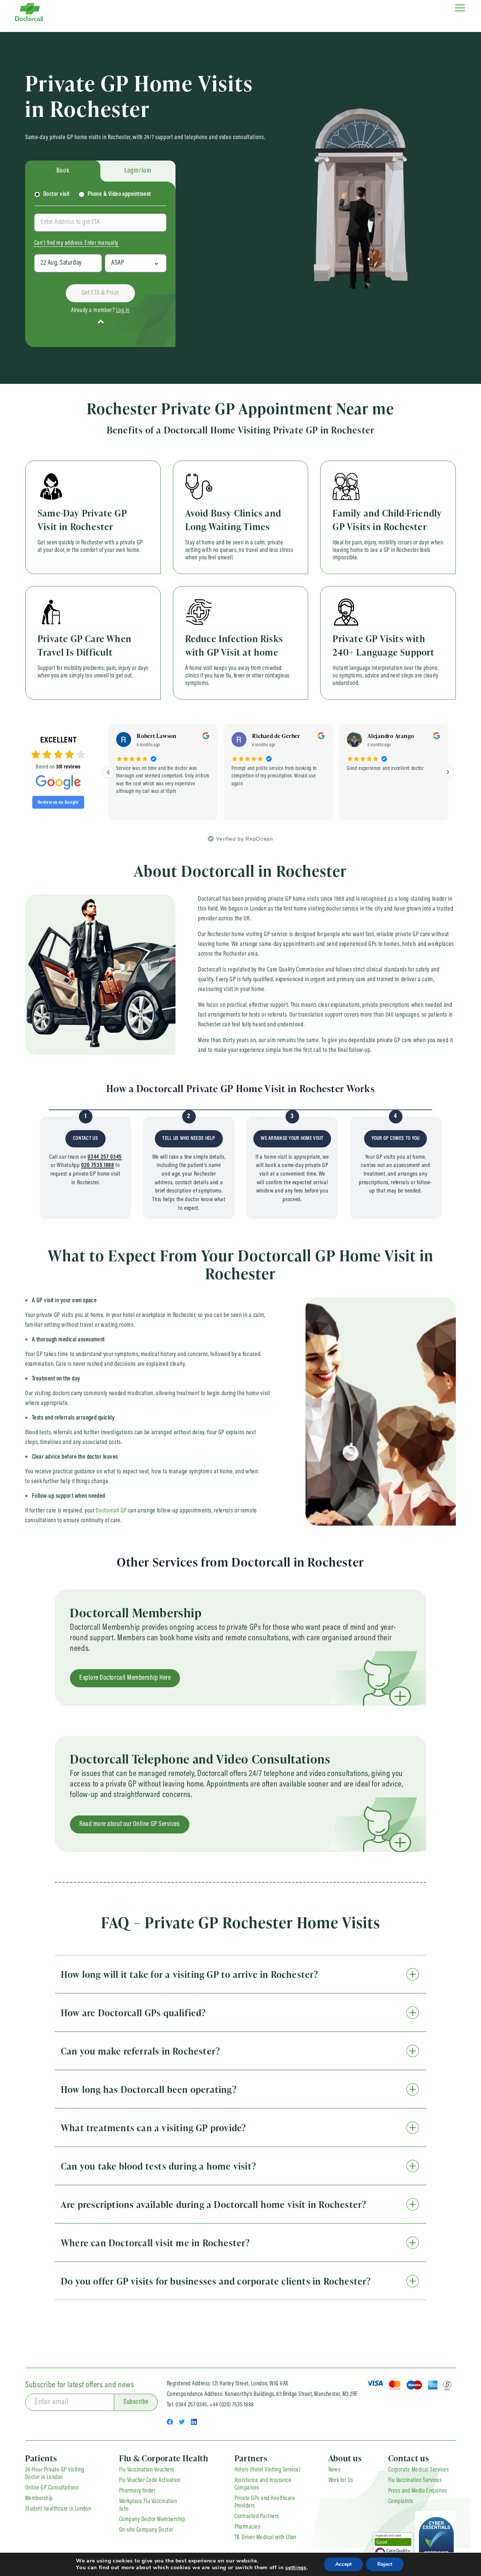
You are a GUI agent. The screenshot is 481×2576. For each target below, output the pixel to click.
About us (345, 2458)
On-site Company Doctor (146, 2530)
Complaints (401, 2502)
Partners (251, 2458)
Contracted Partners (257, 2517)
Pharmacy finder (137, 2491)
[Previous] (108, 772)
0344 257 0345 (105, 1157)
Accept (343, 2564)
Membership (39, 2499)
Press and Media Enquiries (418, 2491)
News (335, 2470)
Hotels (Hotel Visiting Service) (268, 2470)
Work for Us (341, 2481)
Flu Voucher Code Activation (150, 2481)
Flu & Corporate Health (164, 2458)
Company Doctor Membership (152, 2520)
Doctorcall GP (111, 1511)
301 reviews (68, 767)
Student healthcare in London (58, 2509)
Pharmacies (248, 2527)
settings (296, 2568)
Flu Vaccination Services (415, 2481)
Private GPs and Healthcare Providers (265, 2502)
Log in (123, 311)
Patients (41, 2458)
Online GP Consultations (52, 2488)
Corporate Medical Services (418, 2470)
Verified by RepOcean (244, 839)
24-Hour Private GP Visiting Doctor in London (55, 2474)
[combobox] (100, 223)
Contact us (409, 2458)
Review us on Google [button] (58, 802)
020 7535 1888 (98, 1165)
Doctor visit (56, 194)
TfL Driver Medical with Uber (265, 2538)
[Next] (448, 772)
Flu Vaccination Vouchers (147, 2470)
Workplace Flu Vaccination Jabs (148, 2505)
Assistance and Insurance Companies (263, 2484)
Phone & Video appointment (119, 194)
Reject (385, 2564)
